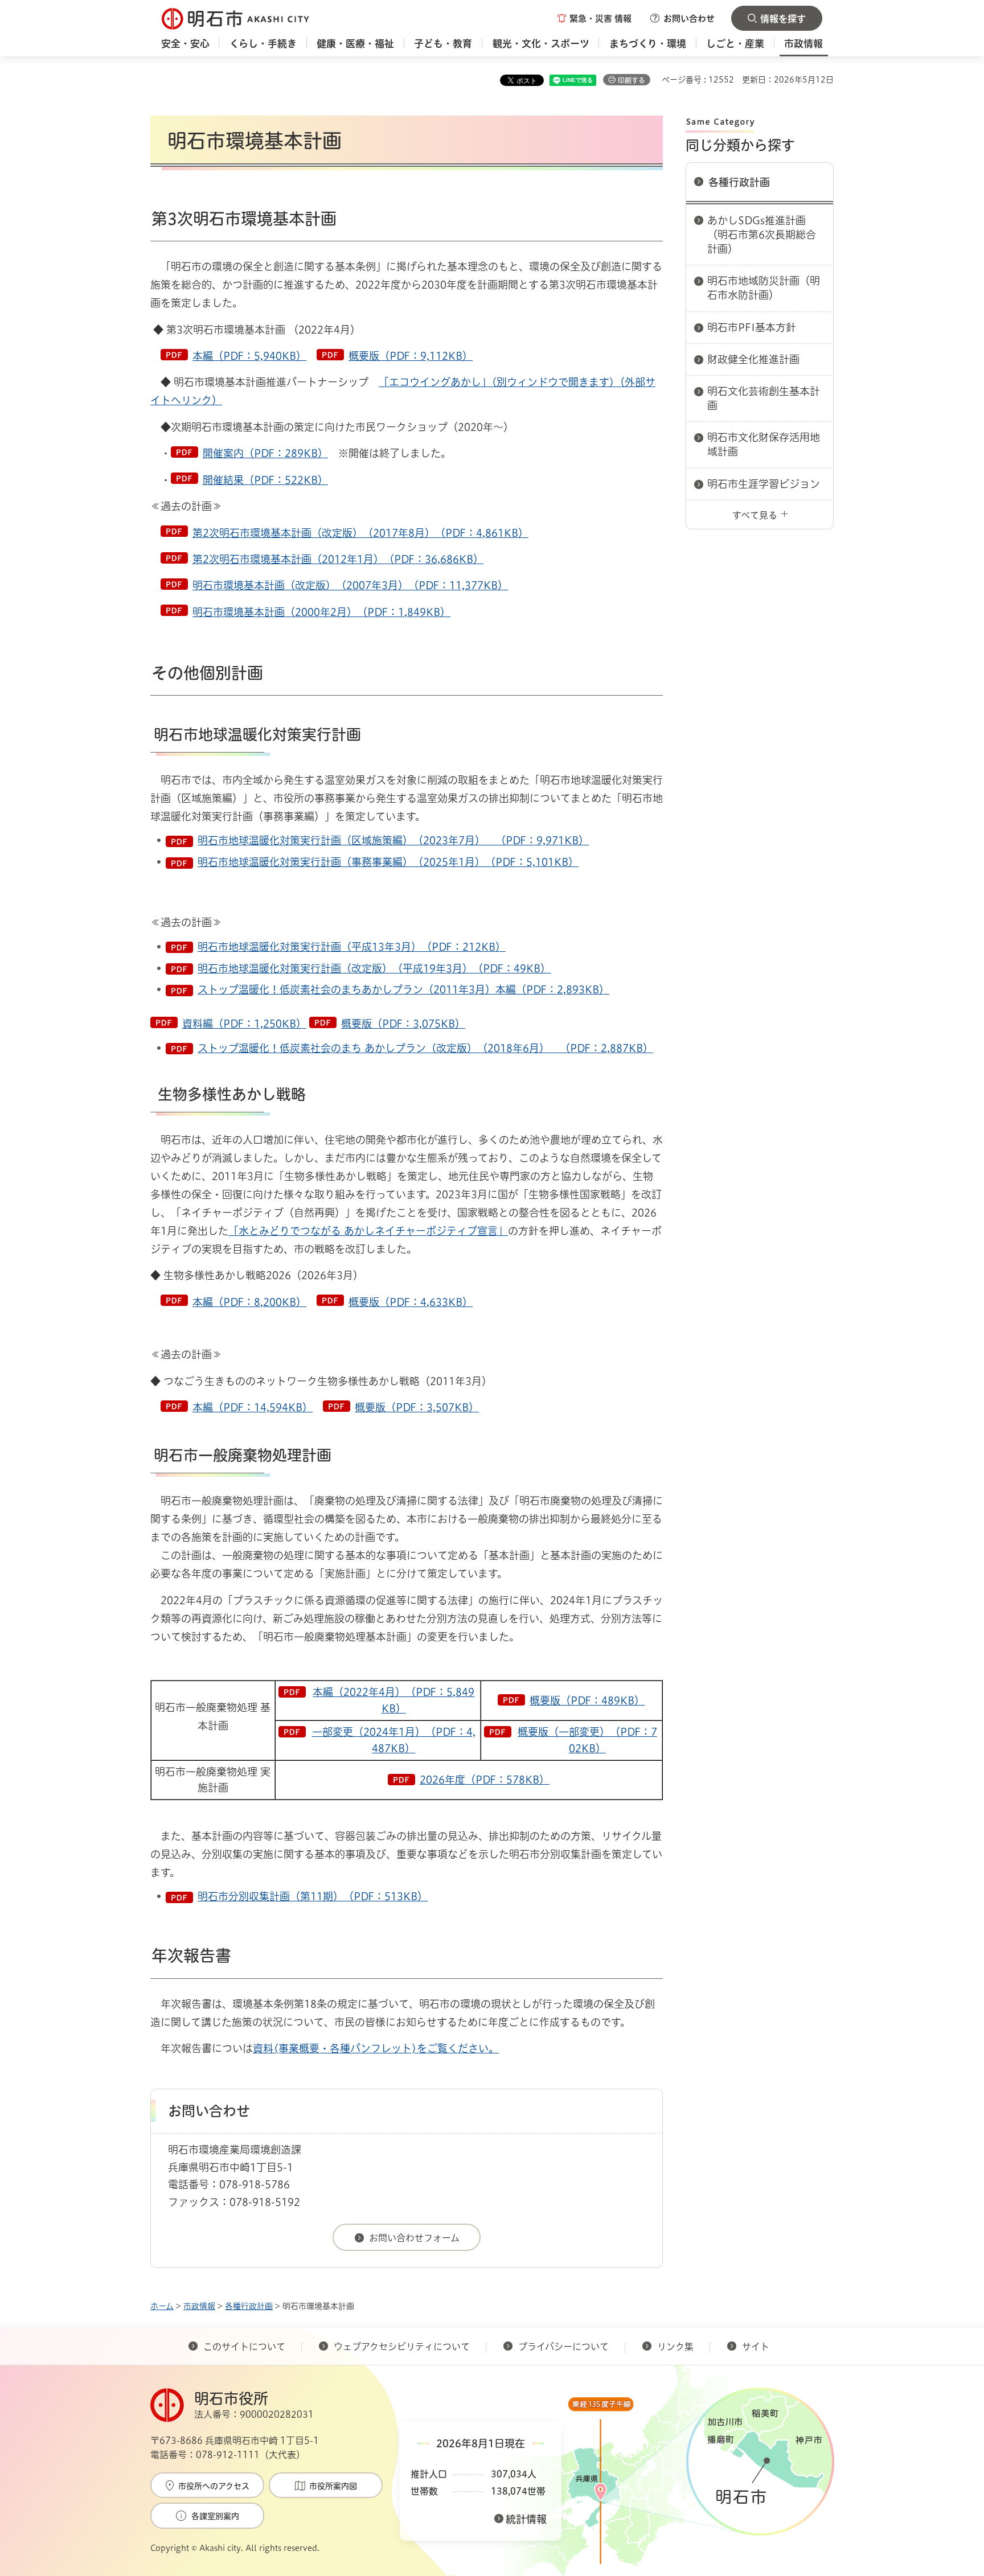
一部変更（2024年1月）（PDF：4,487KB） (394, 1740)
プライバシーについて (563, 2347)
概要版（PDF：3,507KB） (417, 1407)
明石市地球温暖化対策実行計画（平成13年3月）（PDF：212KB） (352, 947)
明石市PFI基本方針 (752, 327)
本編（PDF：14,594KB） (253, 1407)
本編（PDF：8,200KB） (249, 1302)
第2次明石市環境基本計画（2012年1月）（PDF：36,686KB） (338, 559)
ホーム (162, 2306)
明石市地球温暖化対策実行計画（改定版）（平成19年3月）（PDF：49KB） (374, 968)
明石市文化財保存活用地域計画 (764, 444)
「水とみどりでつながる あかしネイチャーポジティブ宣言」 (368, 1231)
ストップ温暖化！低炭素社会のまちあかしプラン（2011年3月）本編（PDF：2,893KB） (403, 989)
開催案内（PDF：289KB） (265, 453)
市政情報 (199, 2306)
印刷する (632, 80)
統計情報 (526, 2519)
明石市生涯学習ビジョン (764, 484)
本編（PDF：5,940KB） (249, 356)
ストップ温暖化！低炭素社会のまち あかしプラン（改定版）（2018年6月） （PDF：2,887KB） (425, 1048)
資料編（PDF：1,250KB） (244, 1024)
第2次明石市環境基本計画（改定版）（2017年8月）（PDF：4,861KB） (360, 533)
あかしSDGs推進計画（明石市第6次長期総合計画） (762, 235)
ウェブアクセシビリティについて (402, 2347)
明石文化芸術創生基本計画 (764, 398)
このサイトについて (244, 2347)
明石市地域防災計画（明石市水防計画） (764, 288)
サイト (757, 2347)
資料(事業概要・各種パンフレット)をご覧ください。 (376, 2048)
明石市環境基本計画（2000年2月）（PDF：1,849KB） (321, 612)
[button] (594, 18)
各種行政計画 (739, 182)
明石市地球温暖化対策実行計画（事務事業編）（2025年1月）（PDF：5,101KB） (388, 862)
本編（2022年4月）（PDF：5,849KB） (393, 1700)
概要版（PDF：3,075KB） (403, 1024)
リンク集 (675, 2347)
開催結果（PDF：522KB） (265, 480)
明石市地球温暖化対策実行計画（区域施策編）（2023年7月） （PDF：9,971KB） (393, 840)
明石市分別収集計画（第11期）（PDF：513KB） (313, 1896)
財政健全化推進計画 (753, 359)
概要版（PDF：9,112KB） (411, 356)
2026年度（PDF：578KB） (485, 1780)
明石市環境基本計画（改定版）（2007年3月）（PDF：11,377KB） (350, 585)
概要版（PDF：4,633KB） (411, 1302)
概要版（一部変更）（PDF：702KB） (587, 1740)
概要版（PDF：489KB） (587, 1700)
